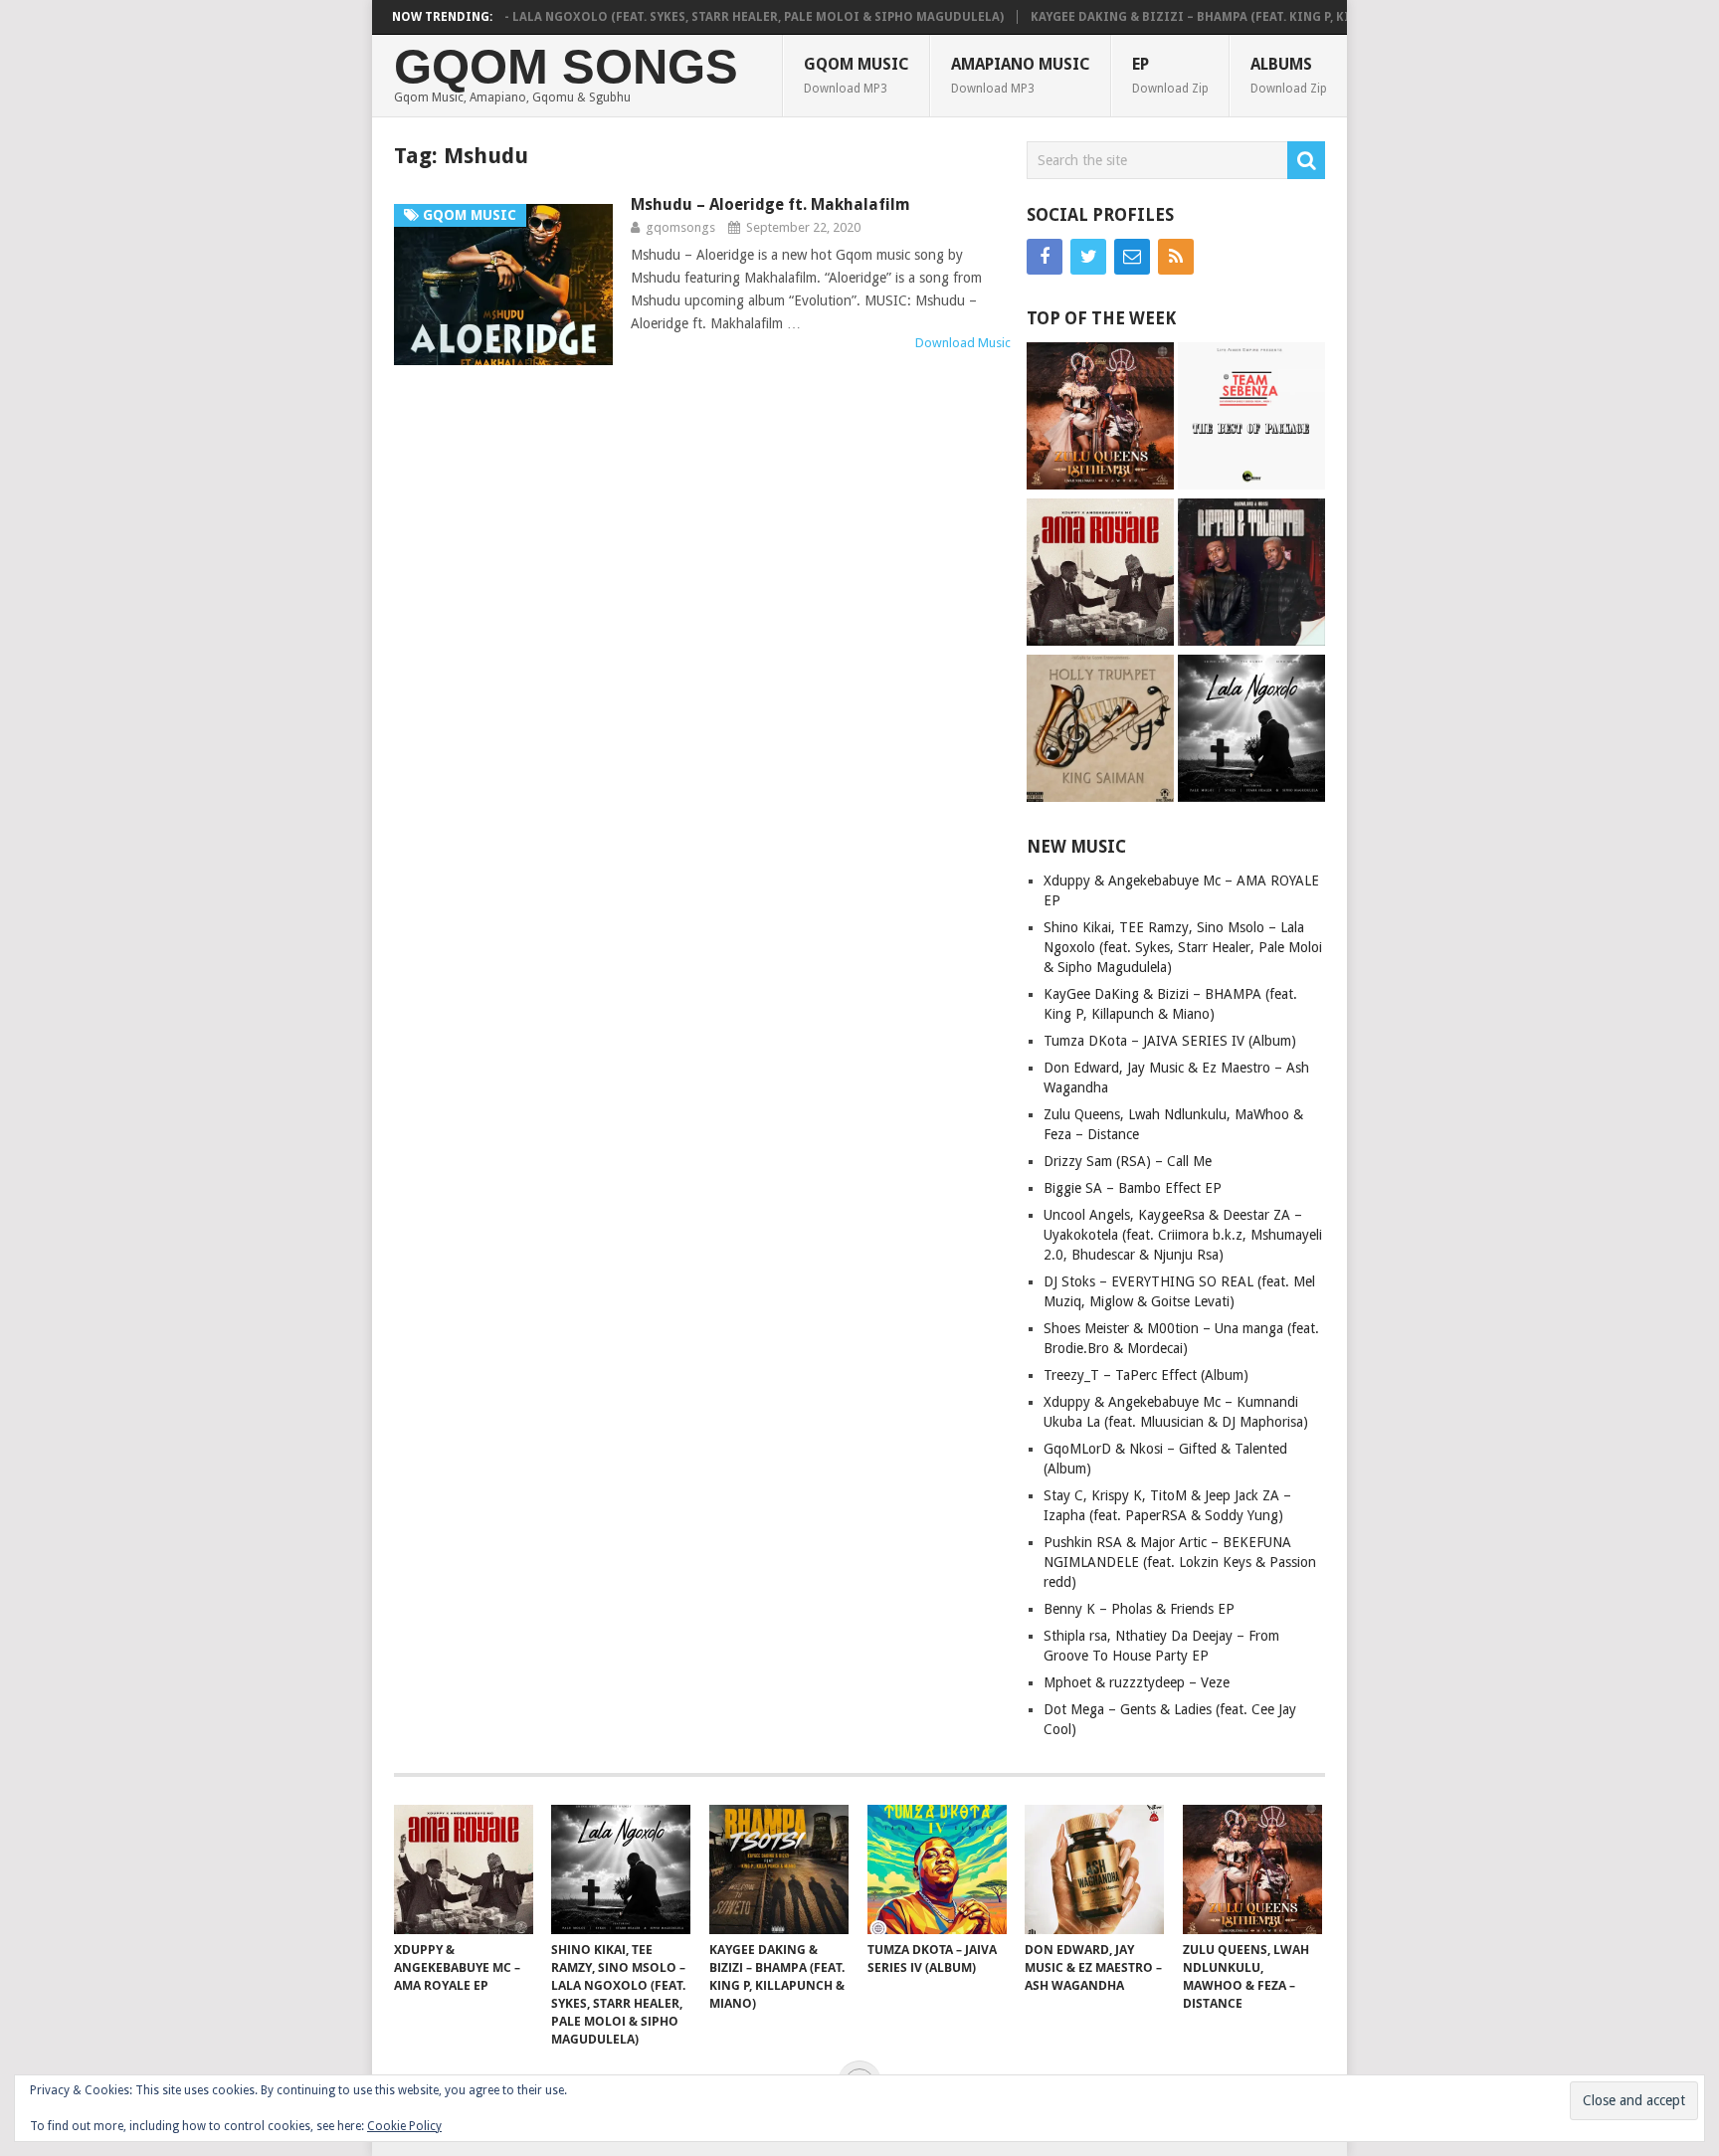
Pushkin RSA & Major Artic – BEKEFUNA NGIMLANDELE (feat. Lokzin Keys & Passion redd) (1180, 1562)
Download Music (963, 343)
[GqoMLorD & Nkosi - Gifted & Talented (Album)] (1251, 575)
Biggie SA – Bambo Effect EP (1133, 1188)
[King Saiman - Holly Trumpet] (1100, 731)
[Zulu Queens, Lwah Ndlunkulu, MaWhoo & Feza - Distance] (1100, 418)
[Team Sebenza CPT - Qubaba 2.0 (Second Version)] (1251, 418)
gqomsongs (680, 227)
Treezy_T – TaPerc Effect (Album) (1146, 1375)
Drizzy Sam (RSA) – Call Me (1128, 1161)
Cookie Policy (404, 2126)
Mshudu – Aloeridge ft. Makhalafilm (770, 204)
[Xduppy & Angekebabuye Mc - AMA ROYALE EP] (1100, 575)
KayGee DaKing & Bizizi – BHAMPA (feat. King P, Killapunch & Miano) (1210, 17)
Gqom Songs (566, 67)
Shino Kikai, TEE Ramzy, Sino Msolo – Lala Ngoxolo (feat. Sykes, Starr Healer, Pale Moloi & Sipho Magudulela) (589, 17)
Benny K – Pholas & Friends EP (1139, 1609)
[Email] (1132, 257)
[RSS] (1176, 257)
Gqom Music (857, 75)
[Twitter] (1088, 257)
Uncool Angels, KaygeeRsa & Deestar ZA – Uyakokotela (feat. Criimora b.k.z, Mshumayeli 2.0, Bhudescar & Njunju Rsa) (1183, 1235)
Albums (1289, 75)
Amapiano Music (1021, 75)
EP (1170, 75)
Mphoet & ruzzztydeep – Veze (1137, 1682)
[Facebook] (1045, 257)
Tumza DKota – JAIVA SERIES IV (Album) (1170, 1041)
